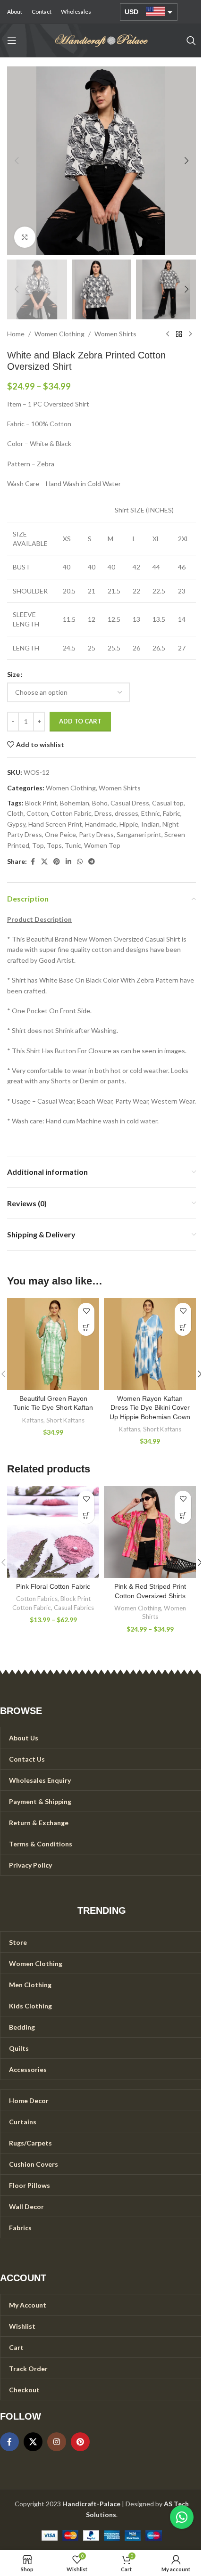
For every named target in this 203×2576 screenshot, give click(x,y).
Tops (54, 845)
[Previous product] (168, 334)
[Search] (191, 41)
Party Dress (96, 834)
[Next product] (190, 334)
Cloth (15, 813)
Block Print (41, 803)
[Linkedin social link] (68, 862)
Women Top (102, 845)
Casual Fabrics (74, 1608)
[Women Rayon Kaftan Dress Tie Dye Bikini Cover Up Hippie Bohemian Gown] (150, 1344)
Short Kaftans (65, 1420)
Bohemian (75, 803)
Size (13, 674)
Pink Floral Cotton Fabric (53, 1586)
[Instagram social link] (57, 2442)
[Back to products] (179, 334)
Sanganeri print (139, 834)
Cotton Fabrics (37, 1599)
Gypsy (16, 824)
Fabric (172, 813)
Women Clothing (59, 334)
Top (38, 845)
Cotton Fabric (71, 813)
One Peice (60, 834)
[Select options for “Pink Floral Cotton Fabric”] (86, 1516)
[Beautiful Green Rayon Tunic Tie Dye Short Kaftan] (53, 1344)
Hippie (129, 824)
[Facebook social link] (33, 862)
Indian (150, 824)
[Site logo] (101, 40)
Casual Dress (130, 803)
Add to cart (80, 721)
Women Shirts (115, 334)
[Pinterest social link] (57, 862)
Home (16, 334)
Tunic (73, 845)
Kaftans (33, 1420)
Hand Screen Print (55, 824)
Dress (103, 813)
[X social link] (44, 862)
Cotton (37, 813)
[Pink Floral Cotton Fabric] (53, 1532)
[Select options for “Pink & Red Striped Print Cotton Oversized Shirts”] (183, 1516)
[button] (17, 161)
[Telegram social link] (92, 862)
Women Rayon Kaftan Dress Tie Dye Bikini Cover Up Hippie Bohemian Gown (150, 1408)
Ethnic (151, 813)
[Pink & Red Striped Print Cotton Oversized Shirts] (150, 1532)
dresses (127, 813)
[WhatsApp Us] (182, 2517)
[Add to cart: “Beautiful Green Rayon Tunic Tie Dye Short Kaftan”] (86, 1328)
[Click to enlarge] (25, 237)
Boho (100, 803)
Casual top (168, 803)
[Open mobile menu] (12, 41)
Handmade (101, 824)
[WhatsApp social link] (80, 862)
